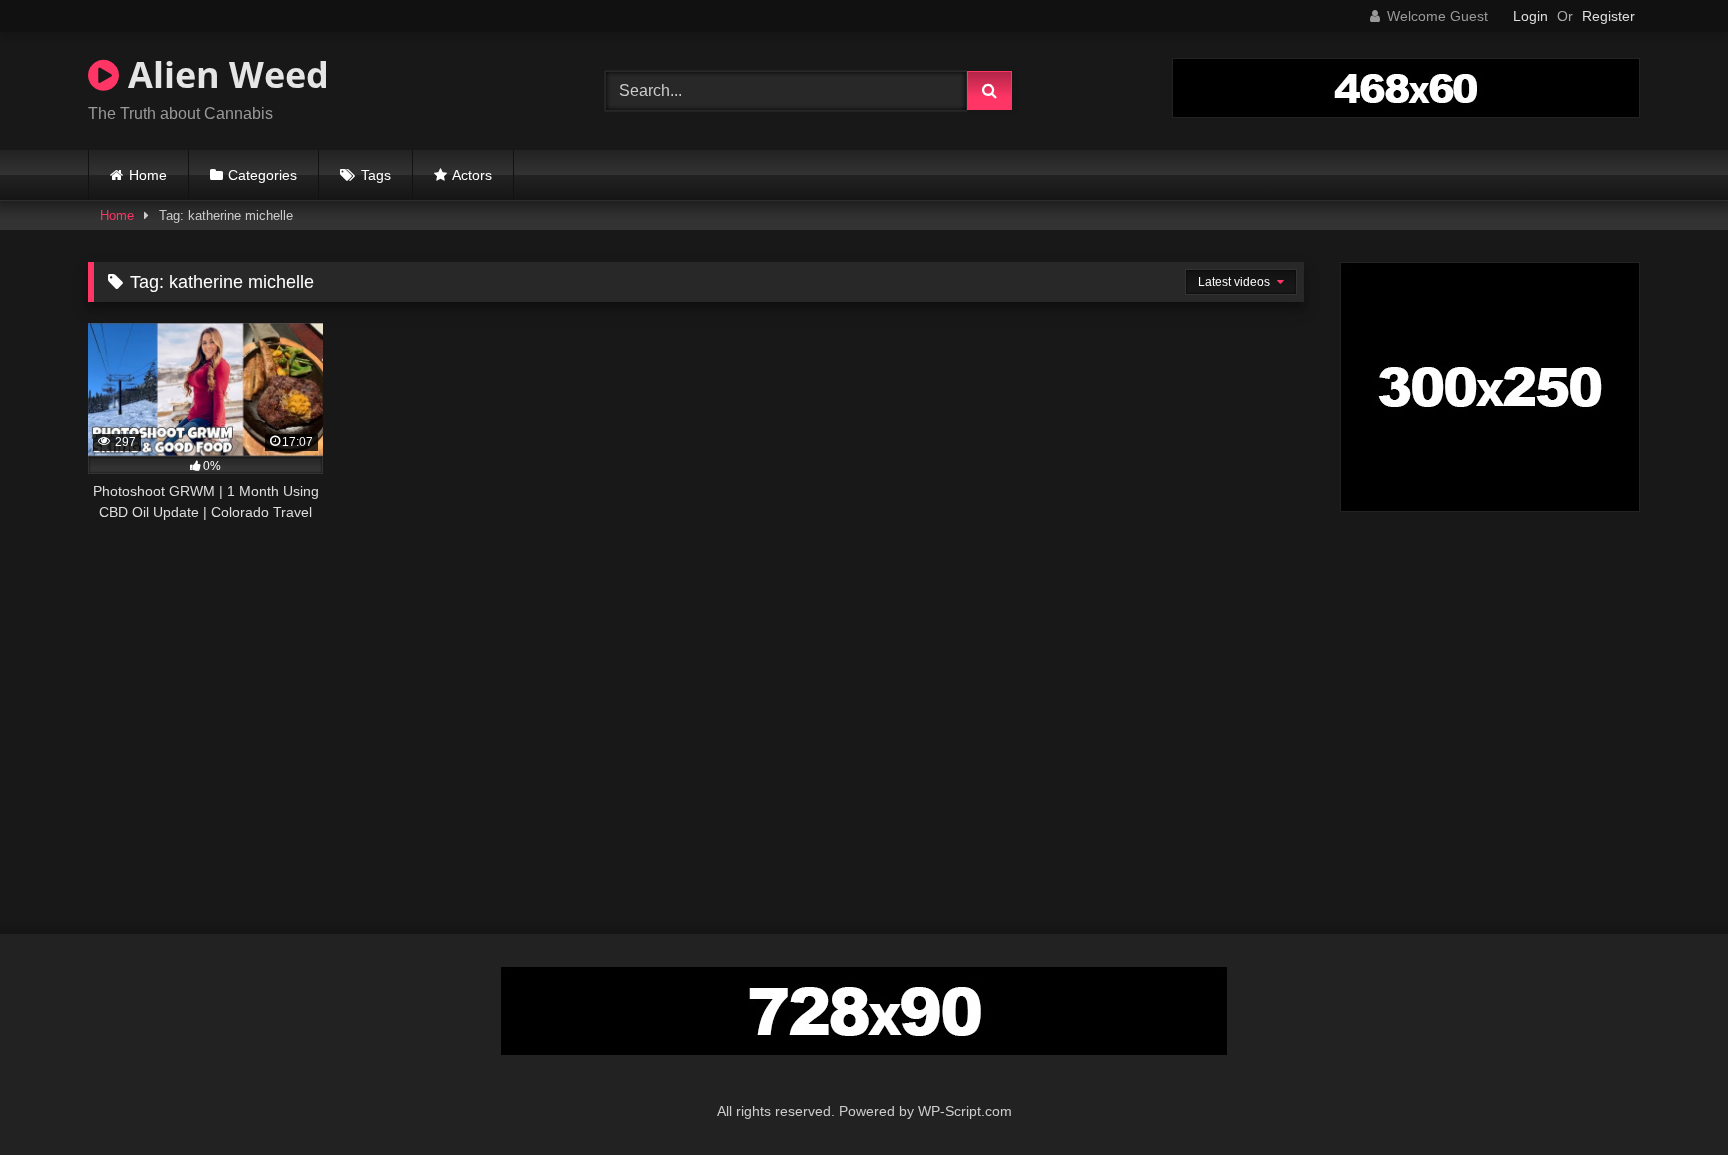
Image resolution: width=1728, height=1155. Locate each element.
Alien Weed (224, 74)
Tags (376, 175)
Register (1608, 16)
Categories (262, 175)
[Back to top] (1666, 1095)
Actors (472, 175)
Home (148, 175)
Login (1530, 16)
